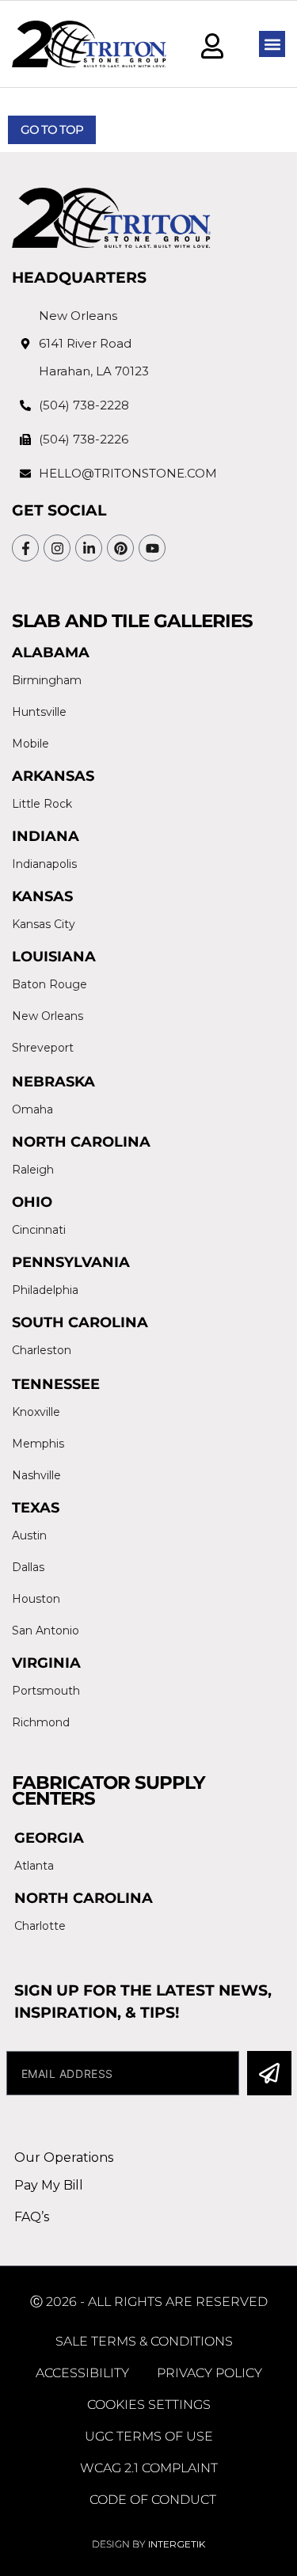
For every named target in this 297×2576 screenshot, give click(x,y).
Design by (148, 2544)
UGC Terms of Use (149, 2436)
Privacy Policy (209, 2373)
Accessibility (82, 2373)
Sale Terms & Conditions (144, 2341)
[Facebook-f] (25, 548)
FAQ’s (32, 2217)
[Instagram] (57, 548)
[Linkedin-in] (89, 548)
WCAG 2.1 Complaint (149, 2468)
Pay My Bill (49, 2185)
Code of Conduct (153, 2500)
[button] (272, 44)
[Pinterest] (120, 548)
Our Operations (64, 2157)
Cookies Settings (149, 2405)
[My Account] (212, 46)
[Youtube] (152, 548)
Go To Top (52, 129)
